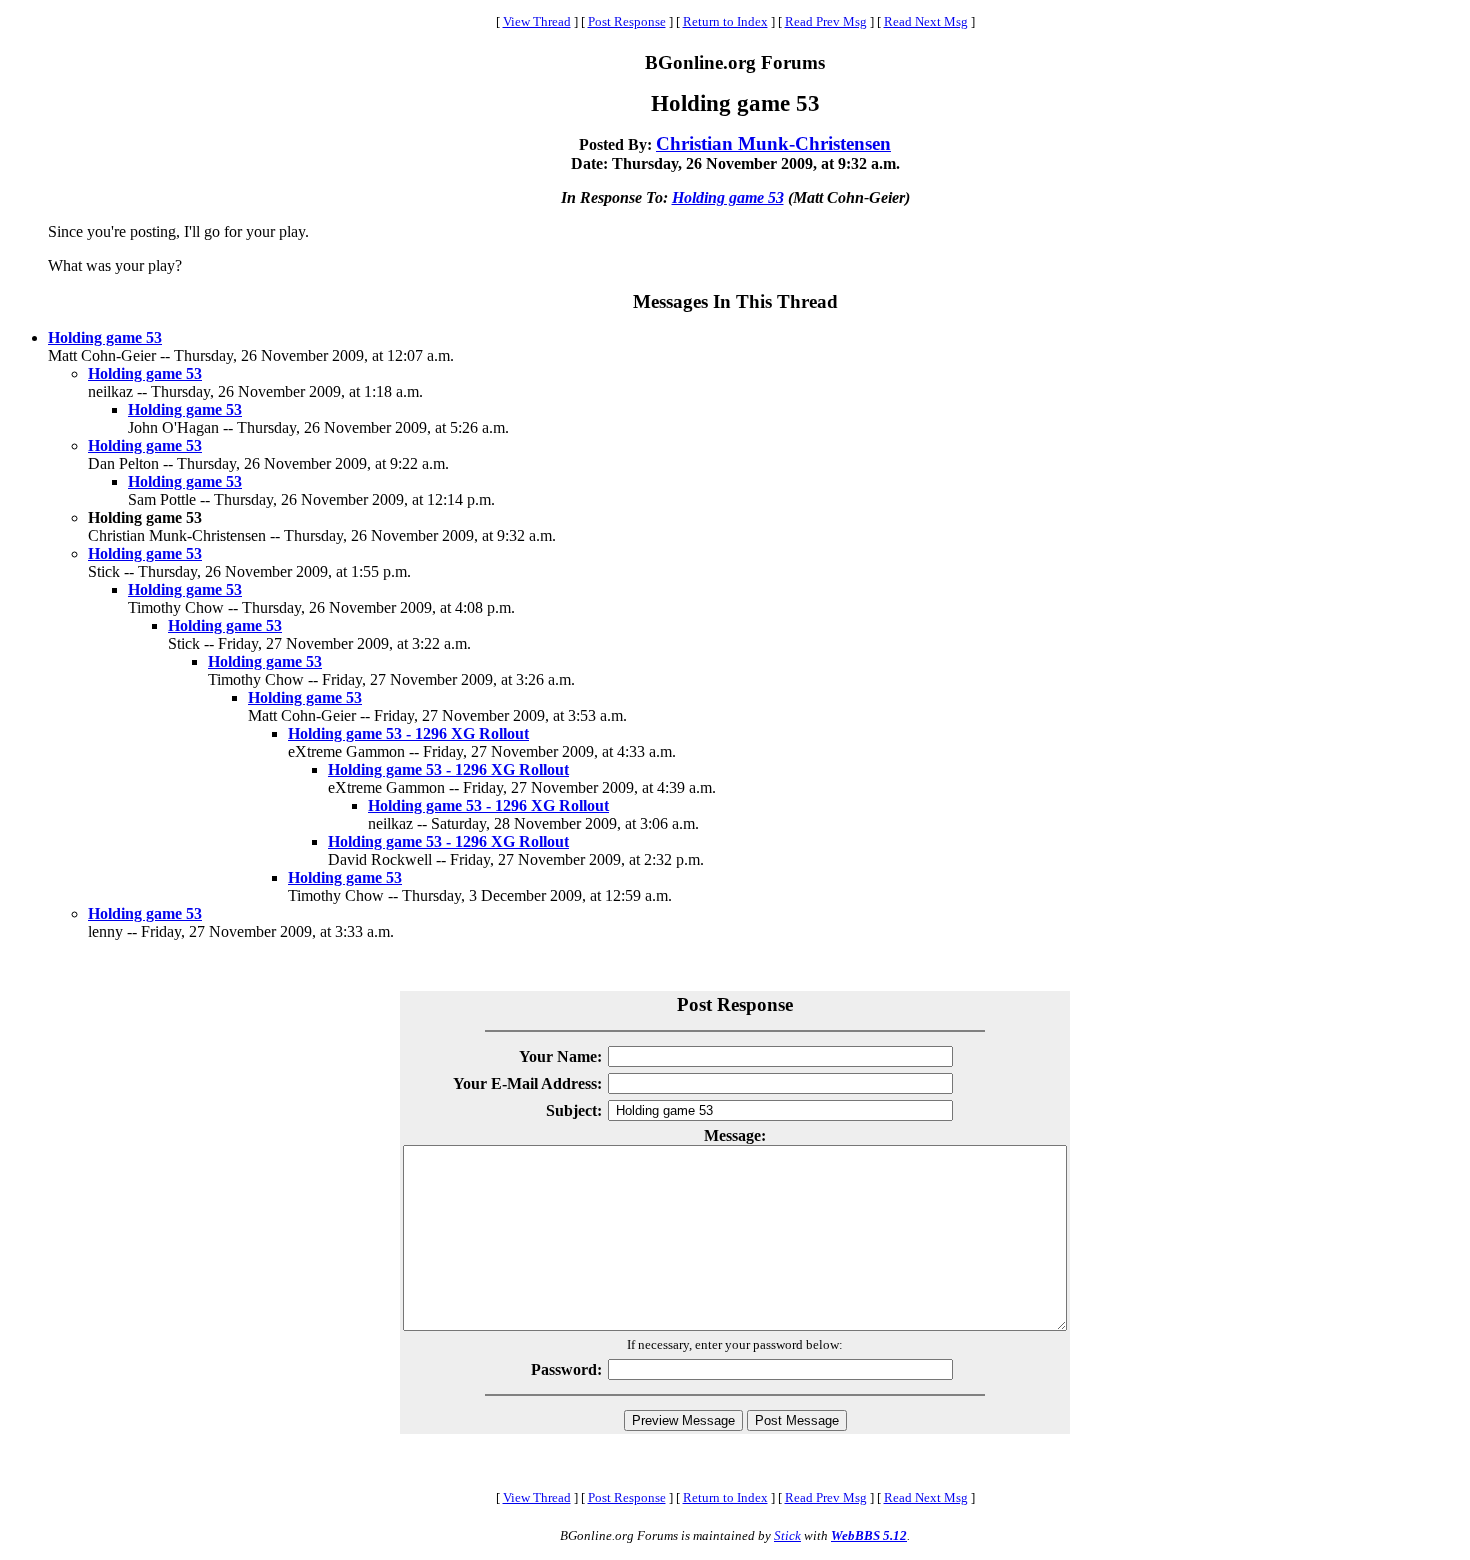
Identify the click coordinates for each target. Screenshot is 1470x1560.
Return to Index (725, 21)
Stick (787, 1535)
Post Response (627, 21)
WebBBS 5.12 (869, 1535)
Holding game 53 (728, 197)
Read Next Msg (926, 21)
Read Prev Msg (826, 21)
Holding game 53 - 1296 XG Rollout (408, 733)
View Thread (537, 21)
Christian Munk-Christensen (773, 143)
